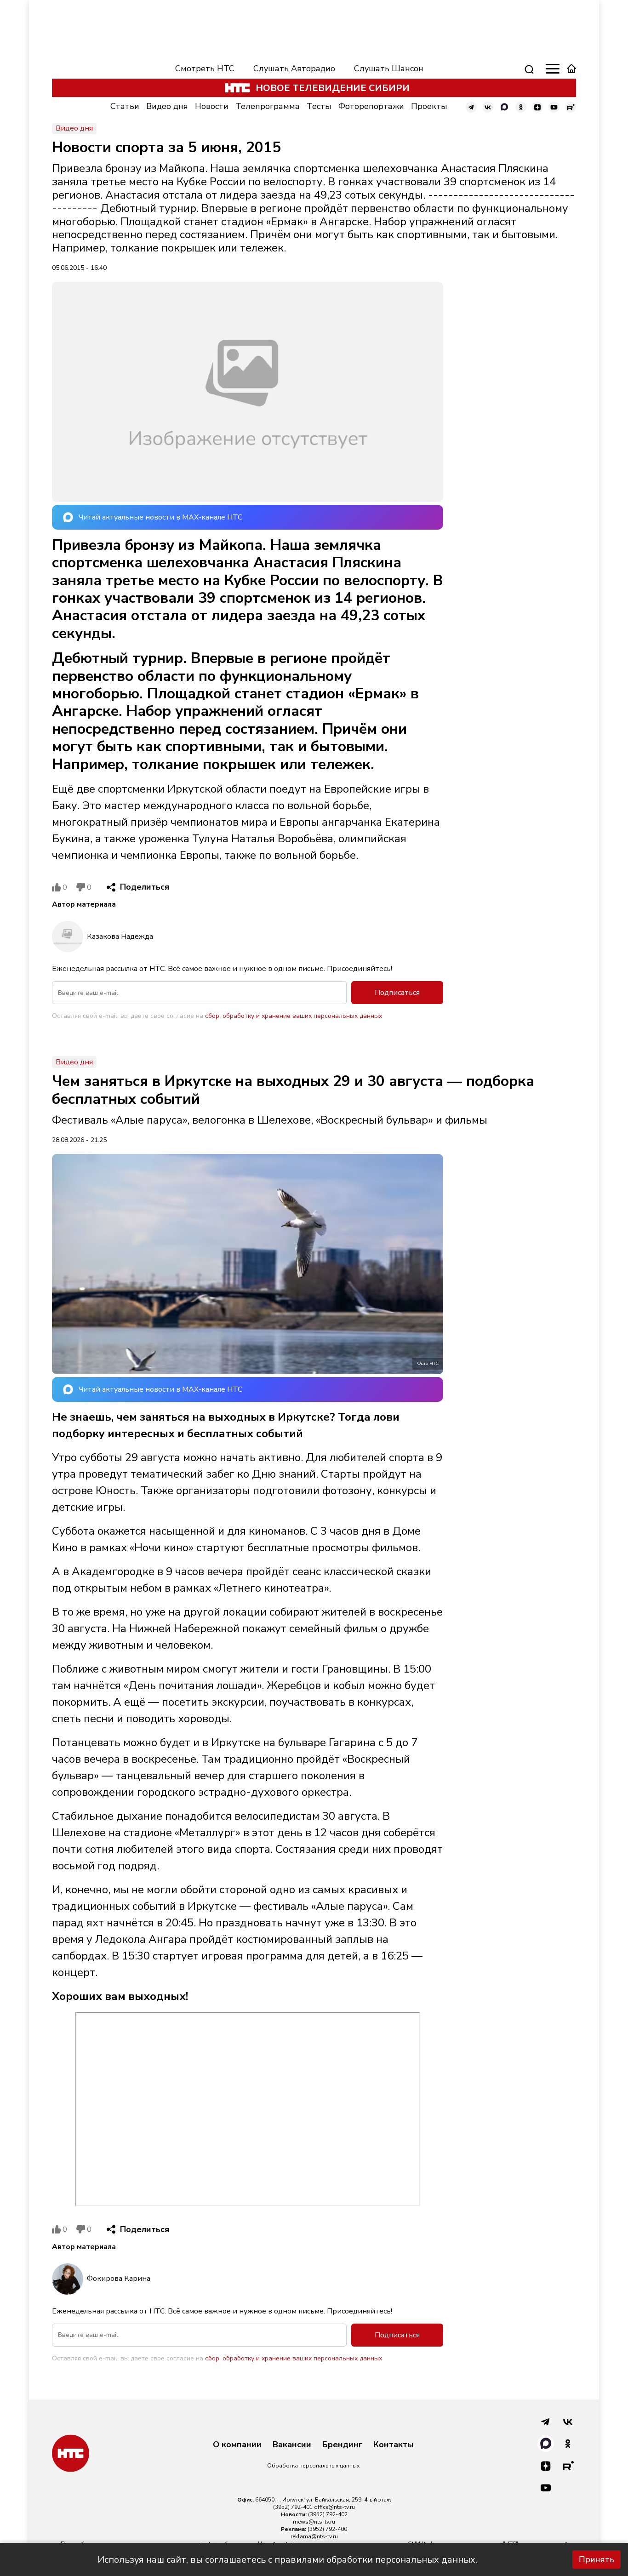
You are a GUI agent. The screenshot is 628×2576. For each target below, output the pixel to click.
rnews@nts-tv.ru (314, 2522)
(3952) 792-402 (328, 2514)
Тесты (319, 106)
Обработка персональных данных (313, 2466)
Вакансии (292, 2445)
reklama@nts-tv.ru (314, 2536)
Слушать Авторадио (294, 69)
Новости (212, 106)
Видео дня (167, 106)
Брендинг (342, 2445)
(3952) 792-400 (327, 2529)
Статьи (125, 106)
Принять (597, 2559)
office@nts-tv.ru (334, 2507)
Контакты (394, 2445)
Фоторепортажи (371, 106)
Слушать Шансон (389, 69)
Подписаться (397, 993)
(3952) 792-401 (293, 2507)
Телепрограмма (268, 106)
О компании (237, 2445)
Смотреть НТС (205, 69)
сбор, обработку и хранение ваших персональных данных (294, 1016)
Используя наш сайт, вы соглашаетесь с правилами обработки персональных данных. (287, 2560)
